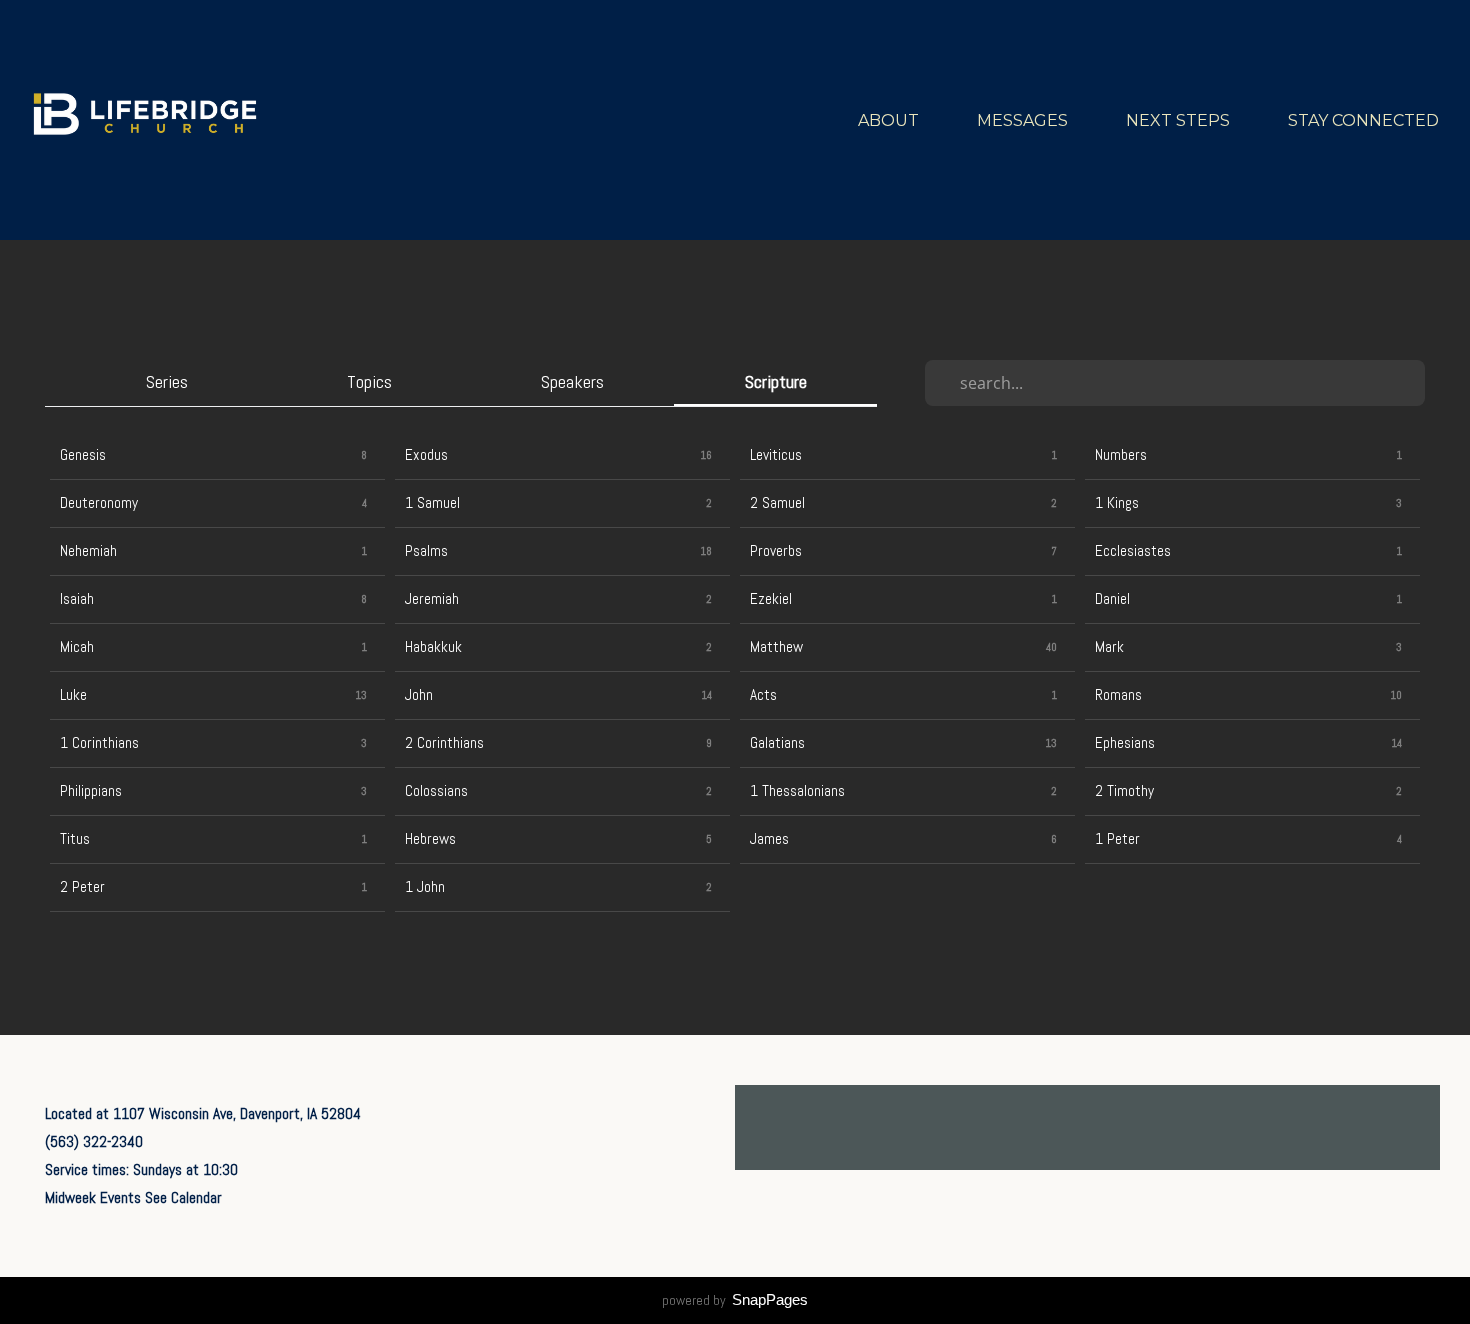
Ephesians (1125, 743)
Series (167, 381)
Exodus (426, 455)
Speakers (572, 381)
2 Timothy (1124, 791)
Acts (763, 695)
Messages (1024, 120)
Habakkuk (433, 647)
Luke (73, 695)
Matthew (776, 647)
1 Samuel (432, 503)
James (769, 839)
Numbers (1121, 455)
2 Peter (82, 887)
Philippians (91, 791)
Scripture (776, 381)
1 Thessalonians (797, 791)
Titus (75, 839)
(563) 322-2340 (94, 1142)
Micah (77, 647)
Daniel (1112, 599)
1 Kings (1117, 503)
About (890, 120)
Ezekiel (771, 599)
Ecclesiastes (1133, 551)
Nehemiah (88, 551)
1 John (425, 887)
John (419, 695)
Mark (1109, 647)
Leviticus (776, 455)
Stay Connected (1365, 120)
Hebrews (430, 839)
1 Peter (1117, 839)
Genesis (83, 455)
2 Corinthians (444, 743)
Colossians (436, 791)
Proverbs (776, 551)
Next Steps (1180, 120)
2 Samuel (777, 503)
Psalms (426, 551)
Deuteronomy (99, 503)
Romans (1118, 695)
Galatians (777, 743)
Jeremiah (432, 599)
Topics (369, 381)
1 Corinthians (99, 743)
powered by (735, 1300)
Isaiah (77, 599)
